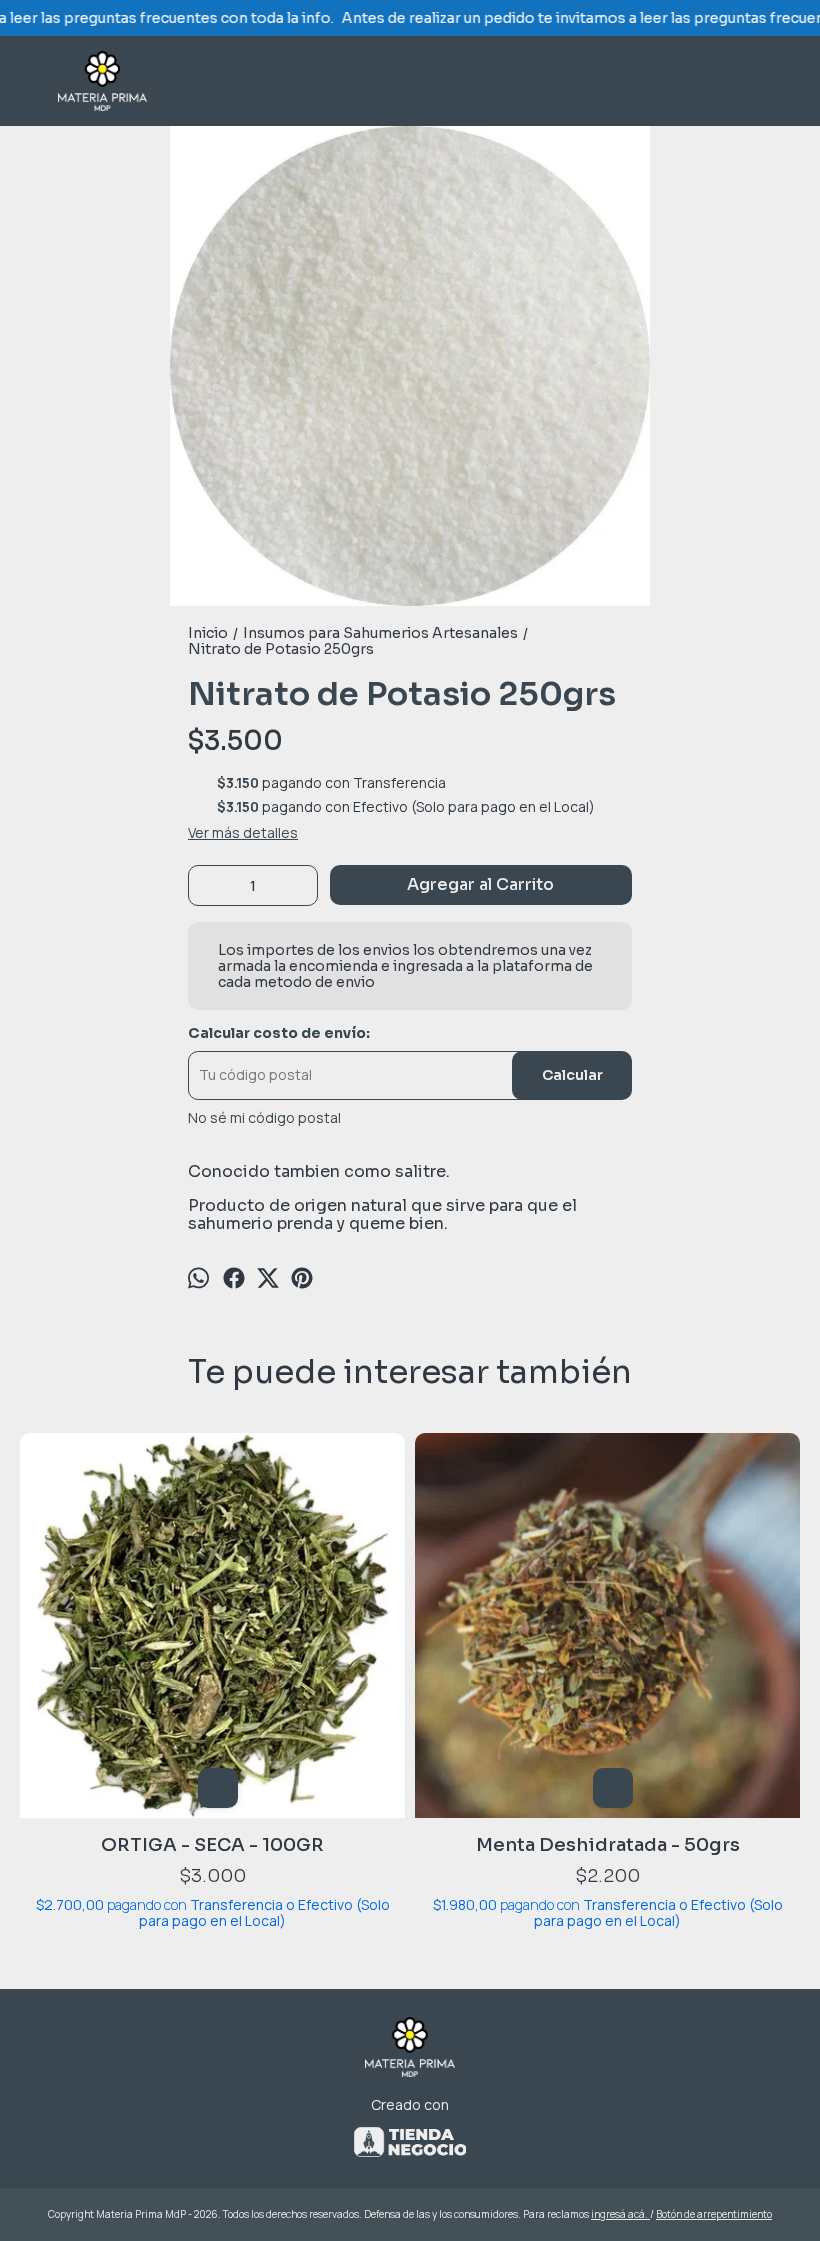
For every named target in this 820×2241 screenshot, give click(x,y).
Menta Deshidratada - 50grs (608, 1845)
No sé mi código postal (264, 1118)
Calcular (572, 1075)
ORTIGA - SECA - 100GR (212, 1845)
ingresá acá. (620, 2214)
